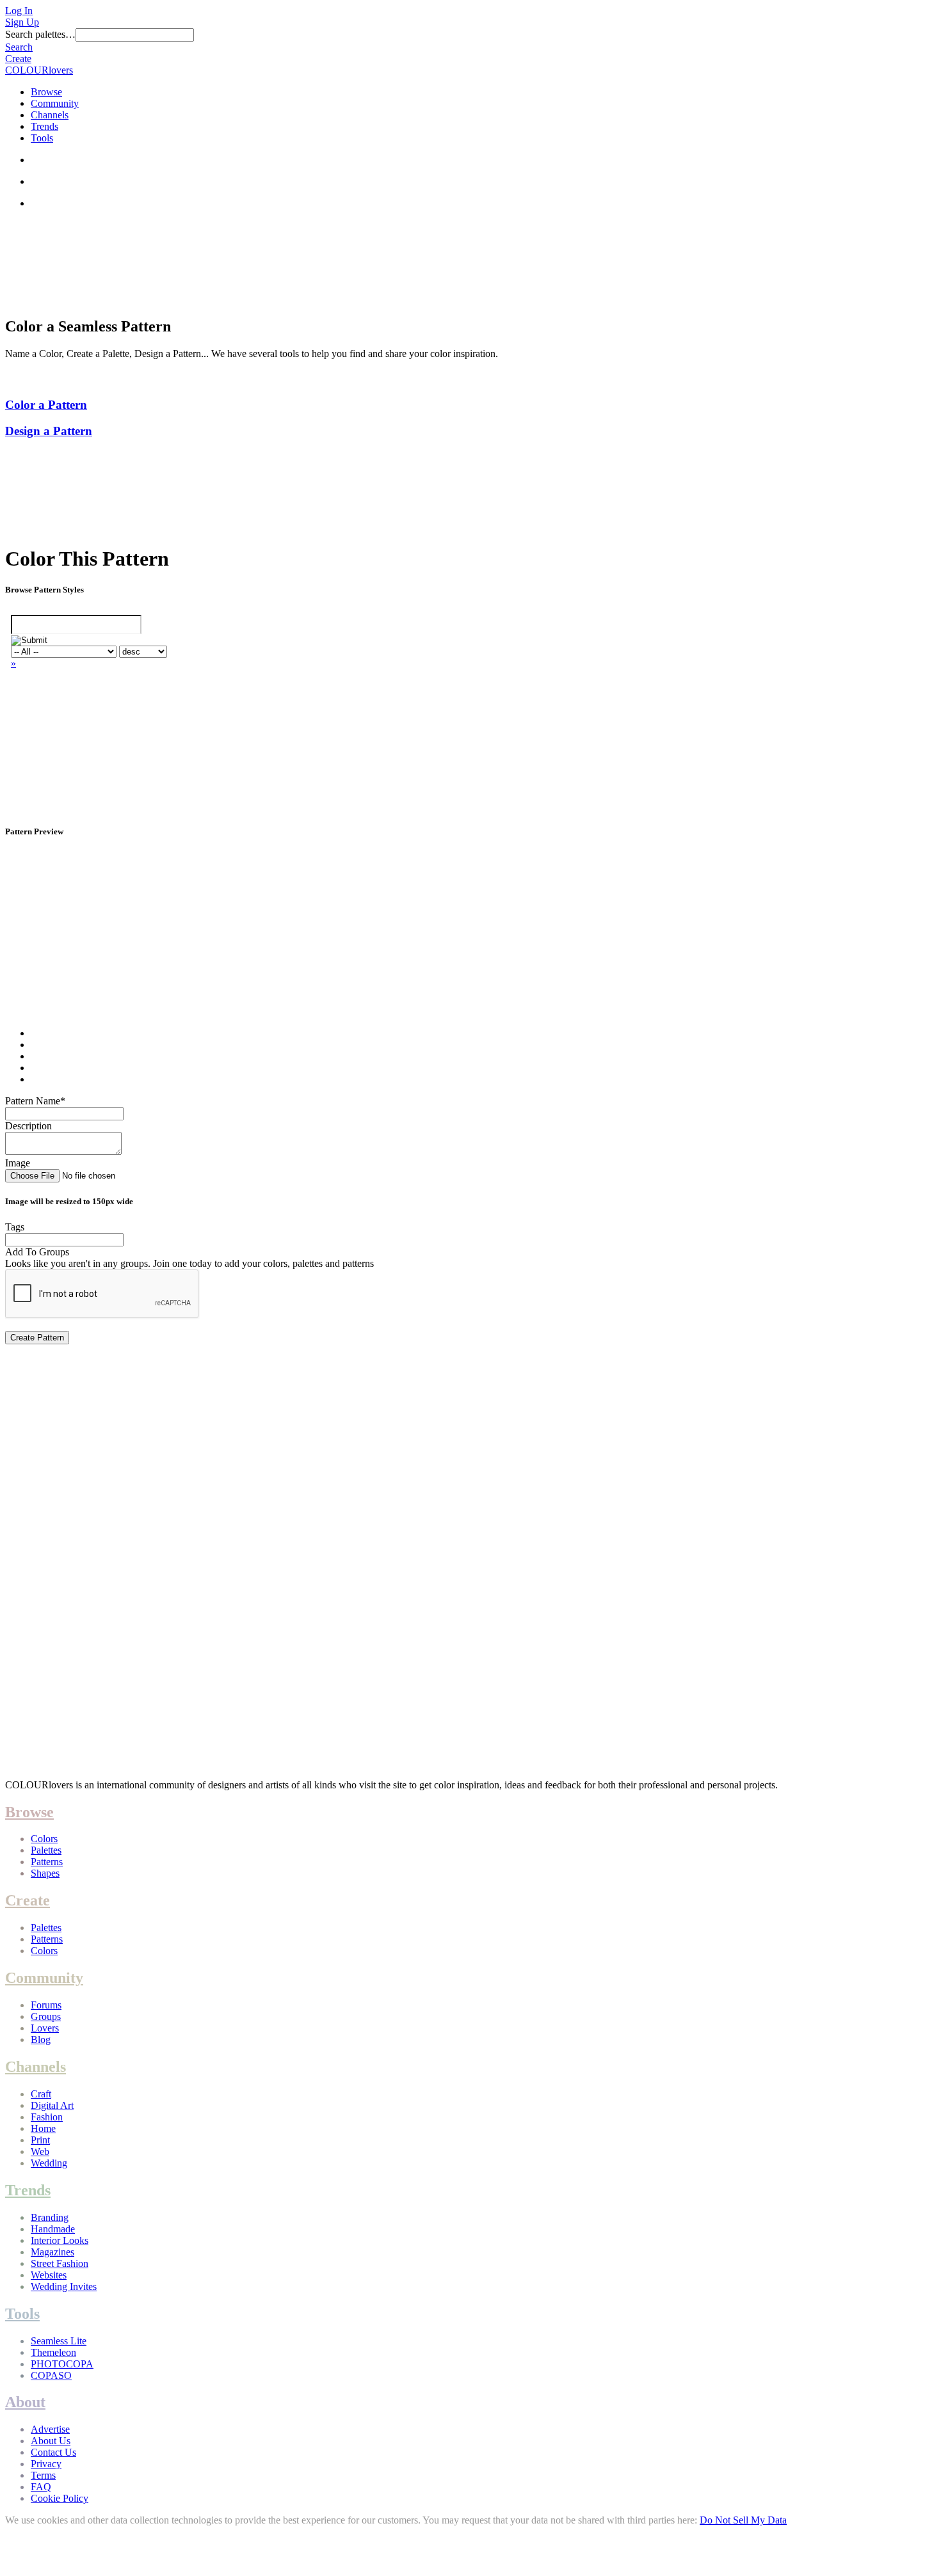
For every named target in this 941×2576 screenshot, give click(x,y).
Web (40, 2151)
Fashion (47, 2117)
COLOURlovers (39, 70)
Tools (42, 138)
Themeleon (53, 2352)
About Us (51, 2441)
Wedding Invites (64, 2286)
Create (18, 59)
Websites (49, 2275)
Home (43, 2128)
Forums (46, 2005)
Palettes (46, 1850)
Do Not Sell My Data (743, 2520)
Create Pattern (37, 1338)
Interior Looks (60, 2240)
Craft (41, 2094)
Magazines (52, 2252)
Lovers (45, 2028)
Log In (19, 11)
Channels (50, 115)
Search (19, 47)
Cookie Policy (60, 2498)
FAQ (41, 2487)
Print (40, 2140)
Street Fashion (60, 2263)
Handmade (53, 2229)
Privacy (46, 2464)
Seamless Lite (59, 2341)
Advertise (50, 2429)
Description (28, 1126)
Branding (50, 2217)
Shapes (45, 1873)
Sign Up (22, 22)
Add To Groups (37, 1252)
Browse (46, 92)
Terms (43, 2475)
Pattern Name (35, 1101)
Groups (46, 2016)
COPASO (51, 2375)
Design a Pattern (49, 431)
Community (55, 103)
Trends (44, 126)
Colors (44, 1839)
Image (18, 1163)
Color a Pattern (46, 405)
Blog (41, 2039)
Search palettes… (40, 34)
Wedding (49, 2163)
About (25, 2402)
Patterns (47, 1862)
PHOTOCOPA (62, 2364)
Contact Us (53, 2452)
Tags (15, 1227)
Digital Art (52, 2105)
